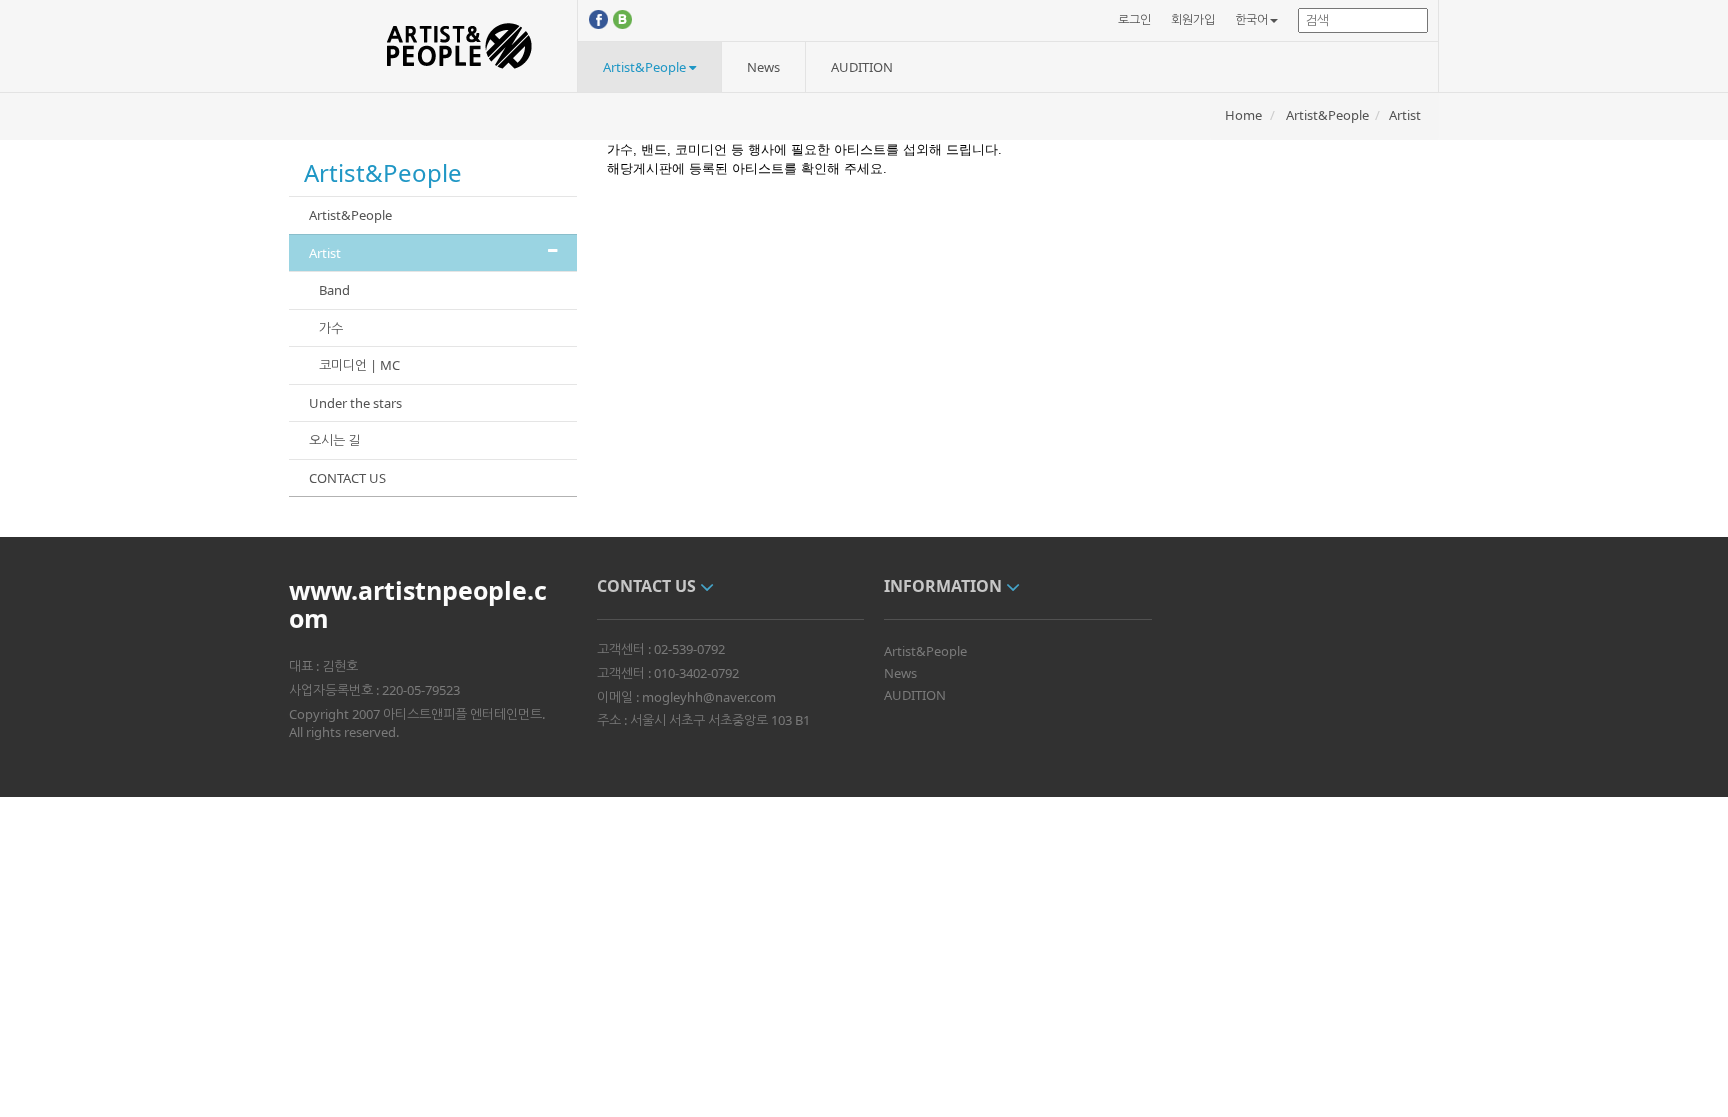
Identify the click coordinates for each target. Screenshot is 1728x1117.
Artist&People (646, 67)
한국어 (1251, 19)
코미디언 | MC (359, 365)
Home (1243, 115)
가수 (331, 328)
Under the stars (355, 403)
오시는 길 (334, 440)
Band (334, 290)
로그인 (1134, 19)
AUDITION (862, 67)
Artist (1405, 115)
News (763, 67)
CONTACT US (347, 478)
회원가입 (1193, 19)
